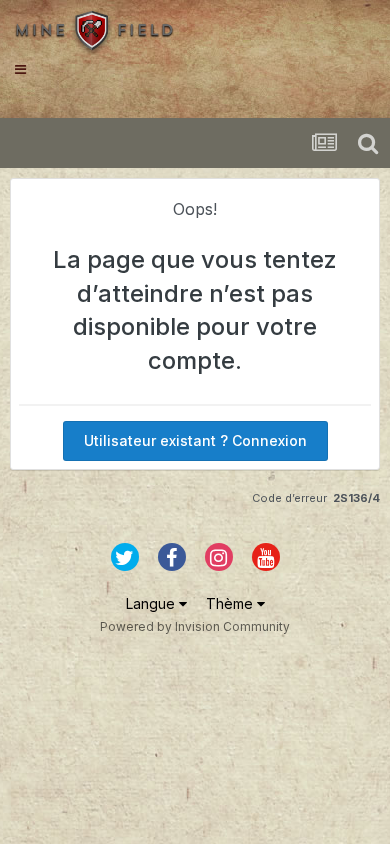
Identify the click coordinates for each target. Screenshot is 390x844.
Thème (231, 603)
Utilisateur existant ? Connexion (195, 440)
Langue (152, 603)
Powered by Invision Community (195, 626)
